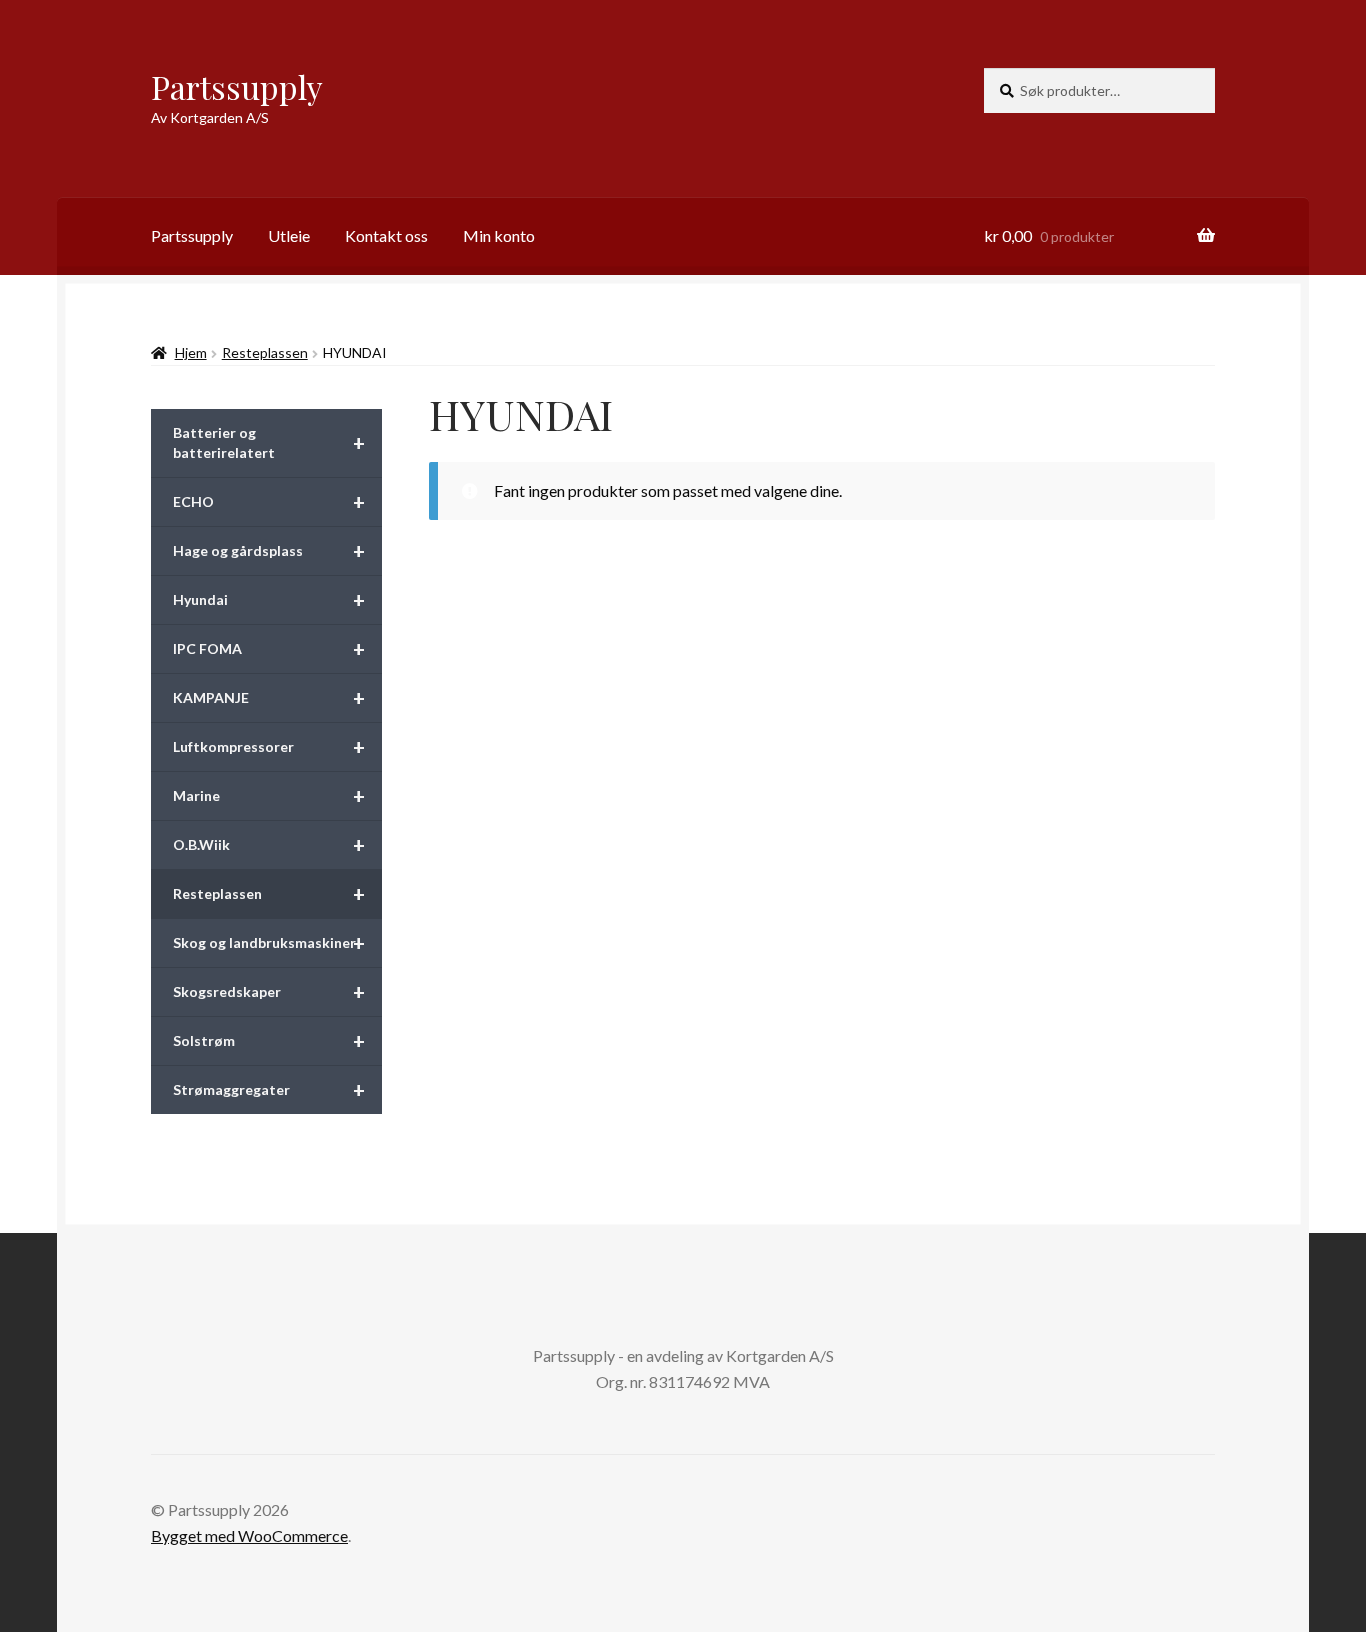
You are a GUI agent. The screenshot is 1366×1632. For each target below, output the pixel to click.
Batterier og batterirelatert (269, 442)
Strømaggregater (269, 1090)
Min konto (499, 235)
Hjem (191, 352)
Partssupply (237, 86)
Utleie (289, 235)
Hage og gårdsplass (269, 551)
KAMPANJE (269, 698)
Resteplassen (265, 352)
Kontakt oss (386, 235)
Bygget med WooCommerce (249, 1535)
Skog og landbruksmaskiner (269, 943)
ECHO (269, 502)
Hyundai (269, 600)
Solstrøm (269, 1041)
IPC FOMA (269, 649)
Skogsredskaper (269, 992)
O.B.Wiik (269, 845)
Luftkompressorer (269, 747)
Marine (269, 796)
